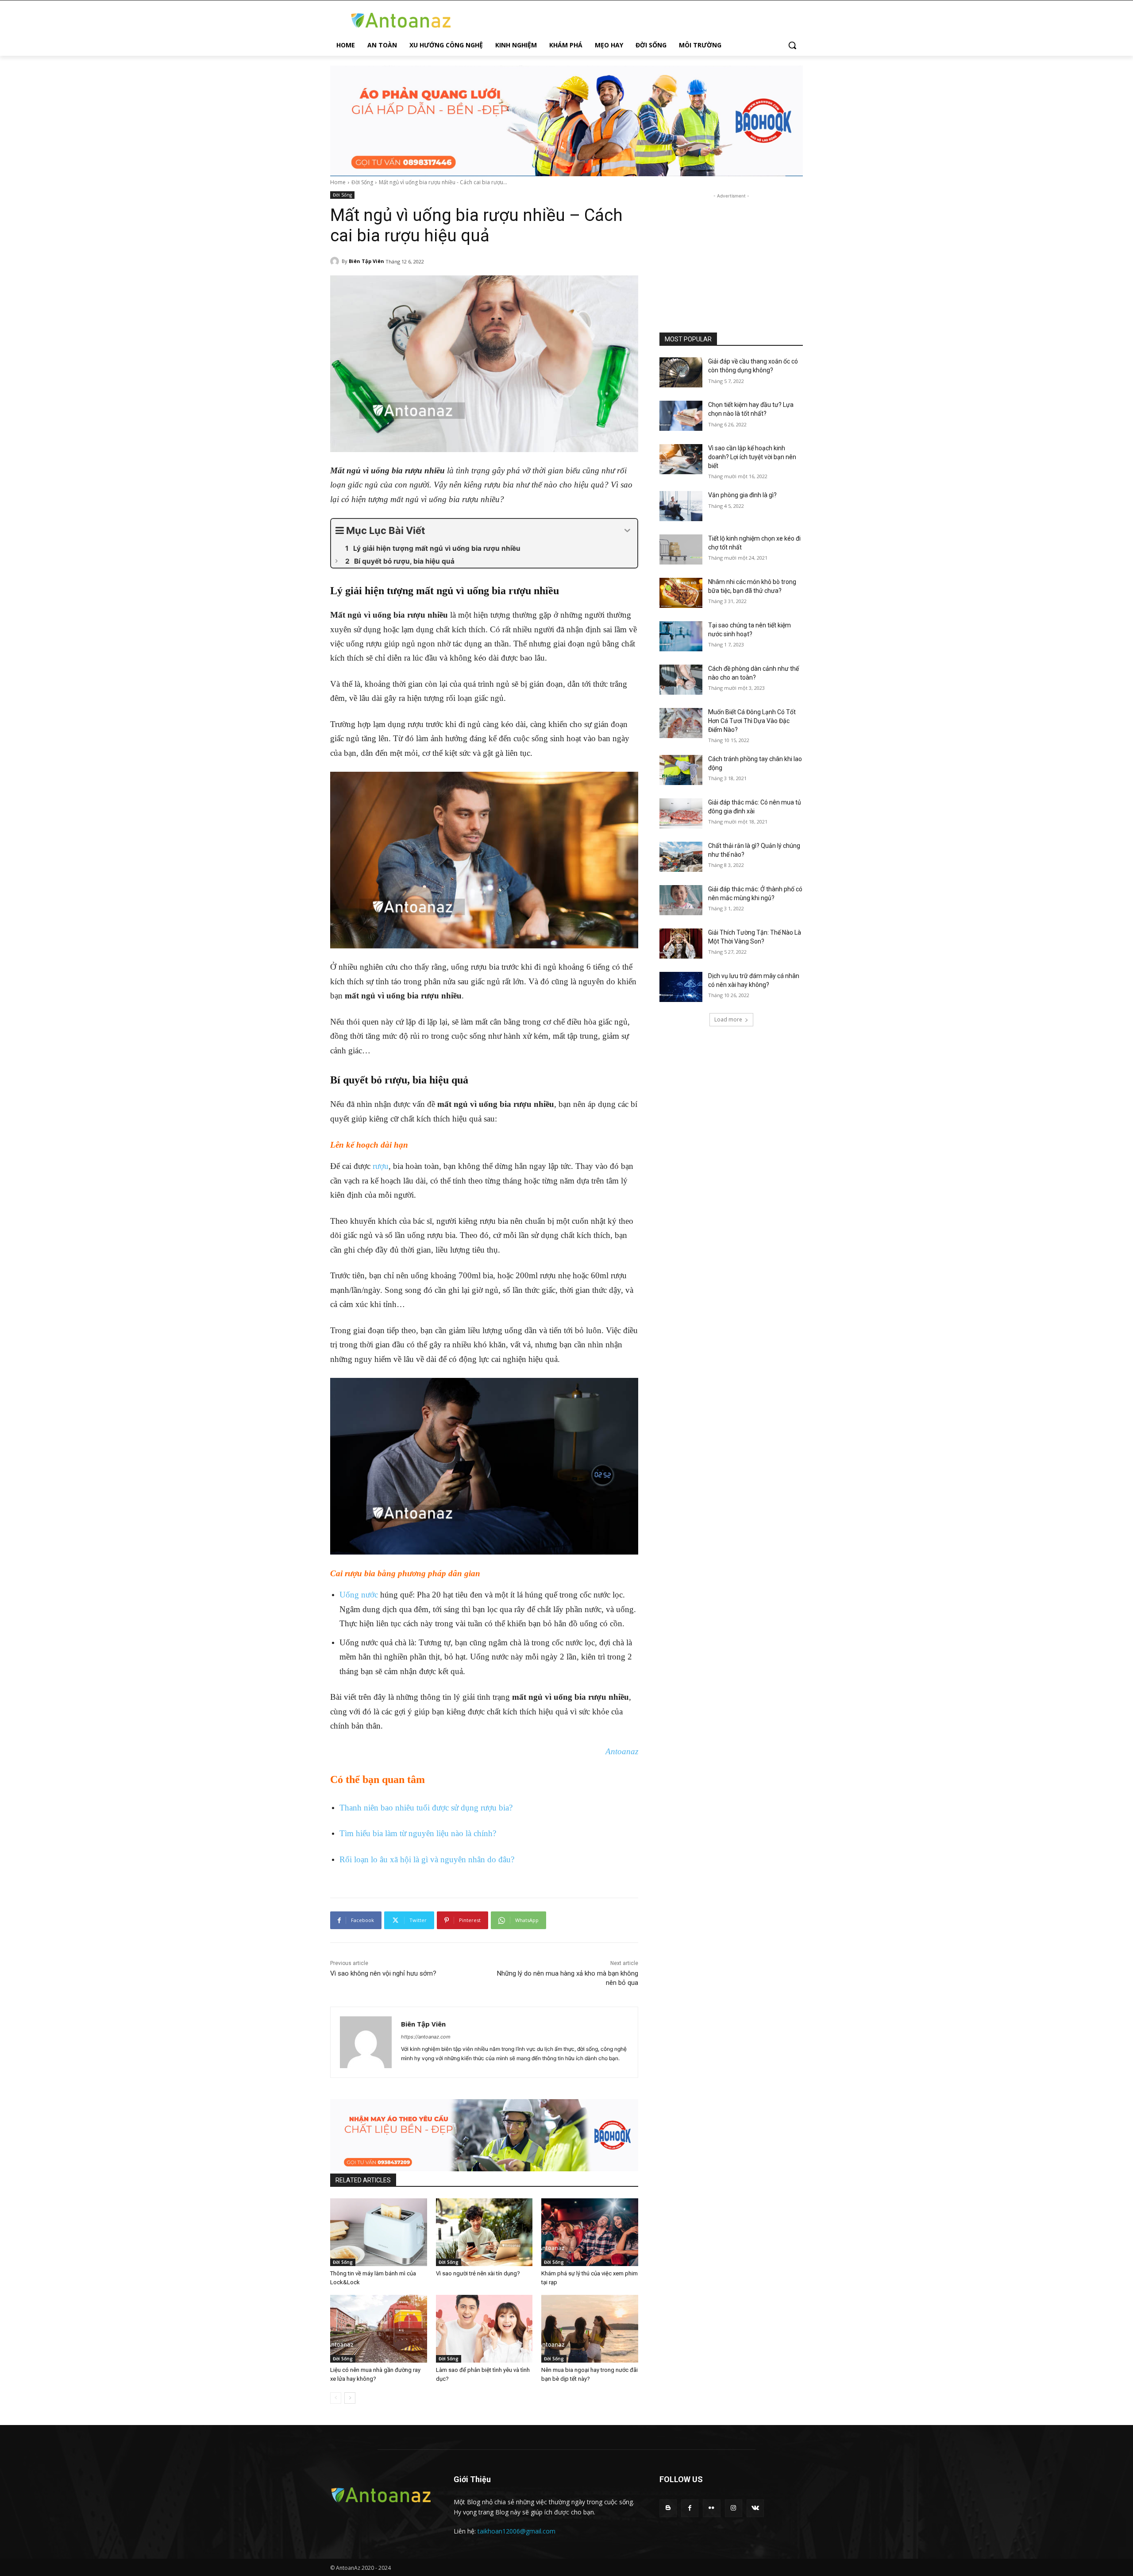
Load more (728, 1019)
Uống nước (359, 1595)
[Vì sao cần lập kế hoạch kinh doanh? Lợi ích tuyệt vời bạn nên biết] (681, 459)
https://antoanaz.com (426, 2037)
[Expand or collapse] (627, 531)
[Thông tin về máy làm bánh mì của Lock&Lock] (379, 2232)
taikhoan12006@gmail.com (516, 2531)
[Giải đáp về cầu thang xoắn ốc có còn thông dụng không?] (681, 372)
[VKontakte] (755, 2508)
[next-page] (350, 2398)
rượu (381, 1166)
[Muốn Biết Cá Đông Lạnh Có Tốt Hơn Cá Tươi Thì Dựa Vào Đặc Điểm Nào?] (681, 723)
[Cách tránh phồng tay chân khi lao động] (681, 770)
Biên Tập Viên (366, 261)
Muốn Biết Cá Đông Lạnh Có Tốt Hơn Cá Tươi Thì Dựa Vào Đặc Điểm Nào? (752, 721)
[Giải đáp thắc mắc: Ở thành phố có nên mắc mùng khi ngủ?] (681, 900)
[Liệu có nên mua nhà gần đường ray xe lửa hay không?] (379, 2329)
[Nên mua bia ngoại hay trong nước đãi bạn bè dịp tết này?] (590, 2329)
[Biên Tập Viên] (336, 261)
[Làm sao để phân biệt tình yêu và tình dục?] (484, 2329)
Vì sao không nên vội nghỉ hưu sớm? (383, 1973)
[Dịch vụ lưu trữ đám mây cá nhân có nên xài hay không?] (681, 987)
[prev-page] (336, 2398)
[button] (792, 45)
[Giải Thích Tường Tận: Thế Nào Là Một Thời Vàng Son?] (681, 944)
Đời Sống (362, 182)
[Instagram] (734, 2508)
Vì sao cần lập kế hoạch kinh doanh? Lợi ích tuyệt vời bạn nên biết (752, 457)
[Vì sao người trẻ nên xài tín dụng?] (484, 2232)
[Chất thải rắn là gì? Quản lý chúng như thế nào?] (681, 857)
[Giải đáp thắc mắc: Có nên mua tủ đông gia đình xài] (681, 813)
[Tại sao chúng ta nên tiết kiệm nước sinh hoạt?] (681, 636)
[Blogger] (668, 2508)
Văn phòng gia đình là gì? (742, 495)
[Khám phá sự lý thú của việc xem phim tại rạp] (590, 2232)
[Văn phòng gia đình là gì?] (681, 506)
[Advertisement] (731, 256)
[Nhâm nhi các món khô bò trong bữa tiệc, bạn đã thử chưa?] (681, 593)
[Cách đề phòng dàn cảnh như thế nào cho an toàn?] (681, 680)
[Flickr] (711, 2508)
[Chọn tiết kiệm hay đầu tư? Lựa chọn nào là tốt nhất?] (681, 416)
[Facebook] (690, 2508)
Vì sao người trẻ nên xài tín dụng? (478, 2273)
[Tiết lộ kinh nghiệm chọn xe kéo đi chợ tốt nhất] (681, 549)
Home (338, 182)
